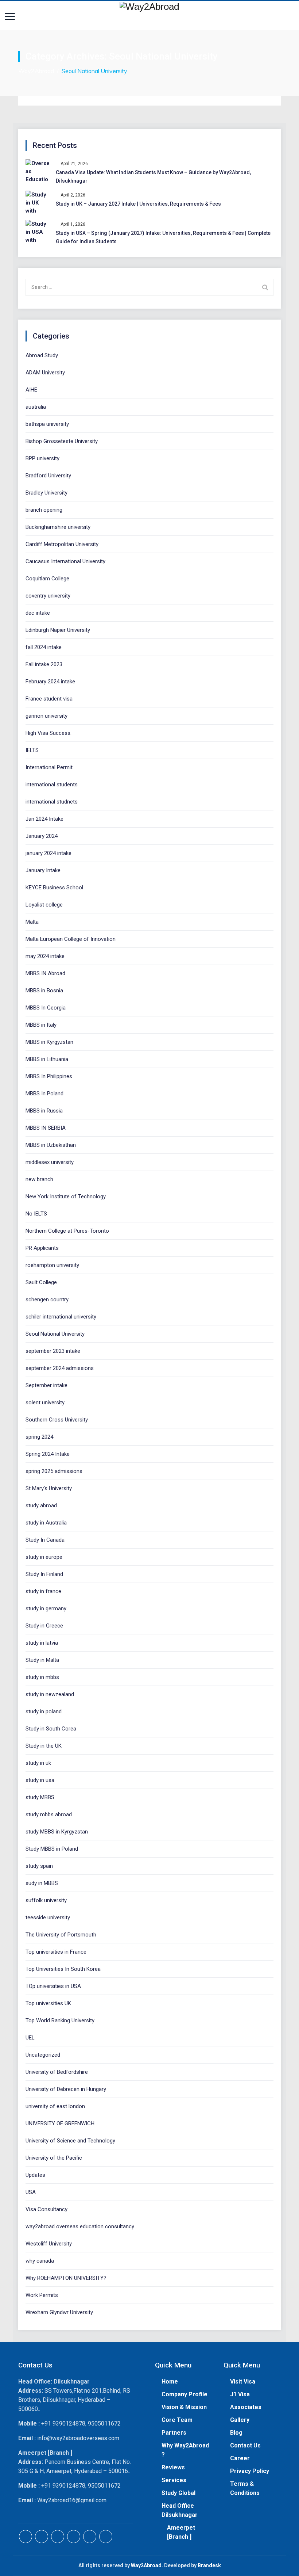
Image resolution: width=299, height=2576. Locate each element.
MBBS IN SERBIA (46, 1128)
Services (174, 2480)
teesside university (48, 1917)
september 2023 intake (53, 1351)
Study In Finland (44, 1574)
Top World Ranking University (60, 2020)
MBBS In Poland (44, 1094)
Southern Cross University (57, 1420)
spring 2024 (39, 1437)
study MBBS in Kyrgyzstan (57, 1832)
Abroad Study (42, 355)
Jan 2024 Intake (44, 819)
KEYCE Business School (54, 888)
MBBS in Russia (44, 1111)
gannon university (46, 716)
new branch (39, 1179)
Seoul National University (55, 1334)
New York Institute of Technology (66, 1197)
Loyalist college (44, 905)
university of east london (55, 2106)
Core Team (177, 2420)
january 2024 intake (48, 853)
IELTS (32, 750)
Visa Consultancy (46, 2209)
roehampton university (52, 1265)
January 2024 (42, 836)
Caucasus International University (65, 561)
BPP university (42, 458)
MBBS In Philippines (49, 1076)
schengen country (47, 1300)
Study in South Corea (51, 1729)
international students (52, 785)
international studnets (52, 802)
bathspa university (47, 424)
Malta (32, 922)
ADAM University (45, 373)
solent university (45, 1403)
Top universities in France (56, 1952)
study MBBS (40, 1797)
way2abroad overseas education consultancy (80, 2226)
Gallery (240, 2420)
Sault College (41, 1282)
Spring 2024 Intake (48, 1454)
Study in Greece (44, 1626)
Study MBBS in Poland (52, 1849)
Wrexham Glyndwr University (59, 2312)
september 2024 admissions (60, 1368)
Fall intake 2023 (44, 664)
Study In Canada (45, 1540)
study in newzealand (50, 1694)
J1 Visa (240, 2394)
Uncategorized (43, 2055)
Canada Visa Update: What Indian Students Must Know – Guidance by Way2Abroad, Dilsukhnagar (153, 177)
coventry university (48, 596)
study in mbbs (42, 1677)
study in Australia (46, 1523)
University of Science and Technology (70, 2141)
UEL (30, 2038)
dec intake (38, 613)
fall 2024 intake (44, 647)
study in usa (40, 1780)
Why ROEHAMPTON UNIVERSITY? (66, 2278)
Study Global (178, 2493)
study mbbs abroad (49, 1814)
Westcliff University (49, 2244)
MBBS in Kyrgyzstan (49, 1042)
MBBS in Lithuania (47, 1059)
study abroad (41, 1505)
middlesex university (50, 1162)
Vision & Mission (184, 2407)
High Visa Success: (48, 733)
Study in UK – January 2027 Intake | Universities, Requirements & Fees (138, 204)
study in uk (38, 1763)
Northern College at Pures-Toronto (67, 1231)
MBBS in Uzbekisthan (51, 1145)
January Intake (43, 870)
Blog (236, 2433)
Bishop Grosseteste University (62, 441)
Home (170, 2382)
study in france (43, 1591)
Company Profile (185, 2394)
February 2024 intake (50, 682)
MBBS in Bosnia (44, 991)
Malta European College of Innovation (71, 939)
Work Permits (42, 2295)
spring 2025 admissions (54, 1471)
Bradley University (46, 493)
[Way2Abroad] (149, 6)
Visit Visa (243, 2382)
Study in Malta (42, 1660)
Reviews (173, 2467)
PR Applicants (42, 1248)
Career (240, 2458)
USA (31, 2192)
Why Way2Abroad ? (185, 2450)
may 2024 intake (45, 956)
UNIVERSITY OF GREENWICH (60, 2123)
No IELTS (36, 1214)
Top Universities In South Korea (63, 1969)
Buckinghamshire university (58, 527)
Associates (246, 2407)
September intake (46, 1385)
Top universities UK (48, 2003)
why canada (40, 2261)
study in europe (44, 1557)
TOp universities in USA (53, 1986)
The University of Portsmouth (61, 1935)
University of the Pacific (54, 2158)
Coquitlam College (47, 579)
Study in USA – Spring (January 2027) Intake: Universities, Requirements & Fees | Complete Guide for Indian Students (163, 237)
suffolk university (46, 1900)
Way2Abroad (146, 2565)
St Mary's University (49, 1488)
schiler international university (61, 1317)
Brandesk (209, 2565)
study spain (39, 1866)
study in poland (44, 1711)
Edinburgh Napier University (58, 630)
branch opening (44, 510)
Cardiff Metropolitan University (62, 544)
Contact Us (245, 2445)
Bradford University (48, 476)
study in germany (46, 1608)
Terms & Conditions (245, 2488)
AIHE (31, 390)
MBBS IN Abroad (45, 973)
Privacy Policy (250, 2471)
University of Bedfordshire (57, 2072)
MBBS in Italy (41, 1025)
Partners (174, 2433)
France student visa (49, 699)
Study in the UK (44, 1746)
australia (36, 407)
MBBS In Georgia (46, 1008)
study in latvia (42, 1643)
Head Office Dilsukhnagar (180, 2510)
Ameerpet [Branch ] (181, 2532)
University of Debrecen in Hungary (66, 2089)
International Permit (49, 767)
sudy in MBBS (42, 1883)
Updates (35, 2175)
